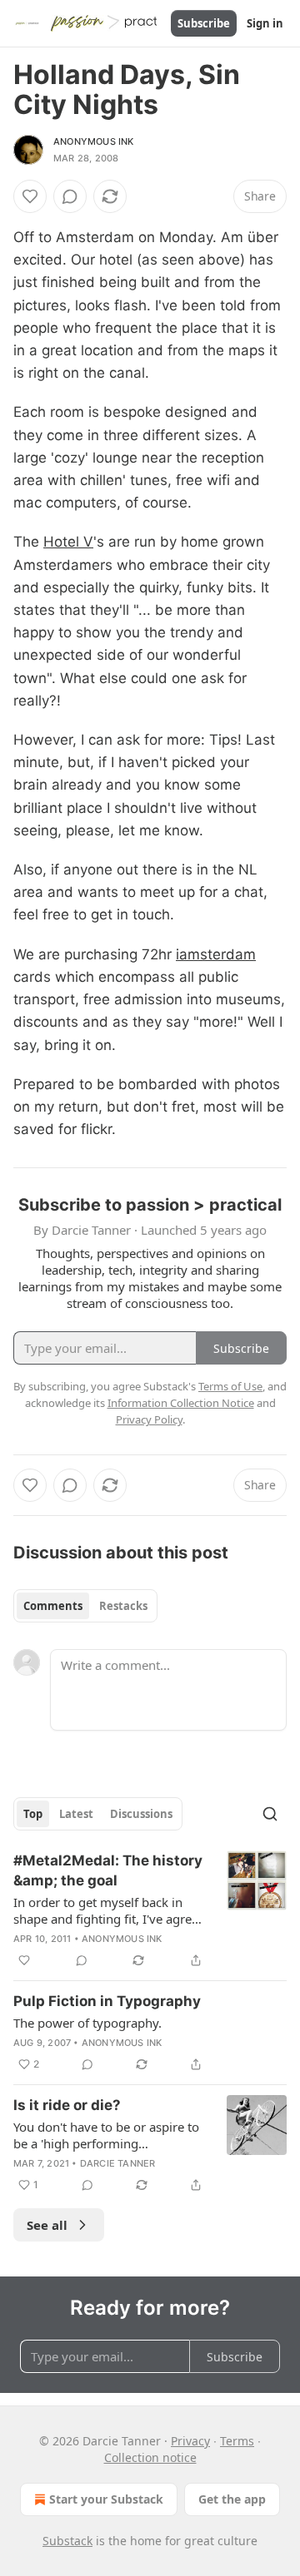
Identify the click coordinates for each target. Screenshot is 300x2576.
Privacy (190, 2441)
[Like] (30, 196)
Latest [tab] (76, 1814)
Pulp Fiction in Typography (107, 2001)
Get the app (232, 2499)
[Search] (270, 1814)
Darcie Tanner (118, 2163)
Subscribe (204, 23)
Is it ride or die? (67, 2105)
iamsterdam (216, 954)
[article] (150, 1910)
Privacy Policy (149, 1419)
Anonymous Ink (94, 141)
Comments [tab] (53, 1606)
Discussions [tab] (141, 1814)
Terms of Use (230, 1386)
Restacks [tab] (123, 1606)
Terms (237, 2441)
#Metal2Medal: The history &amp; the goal (108, 1870)
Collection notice (150, 2457)
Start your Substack (106, 2499)
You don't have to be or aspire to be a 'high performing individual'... (106, 2135)
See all (47, 2225)
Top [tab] (33, 1814)
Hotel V (68, 542)
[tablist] (85, 1606)
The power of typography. (87, 2023)
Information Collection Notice (181, 1403)
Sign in (265, 23)
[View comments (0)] (70, 196)
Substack (67, 2541)
